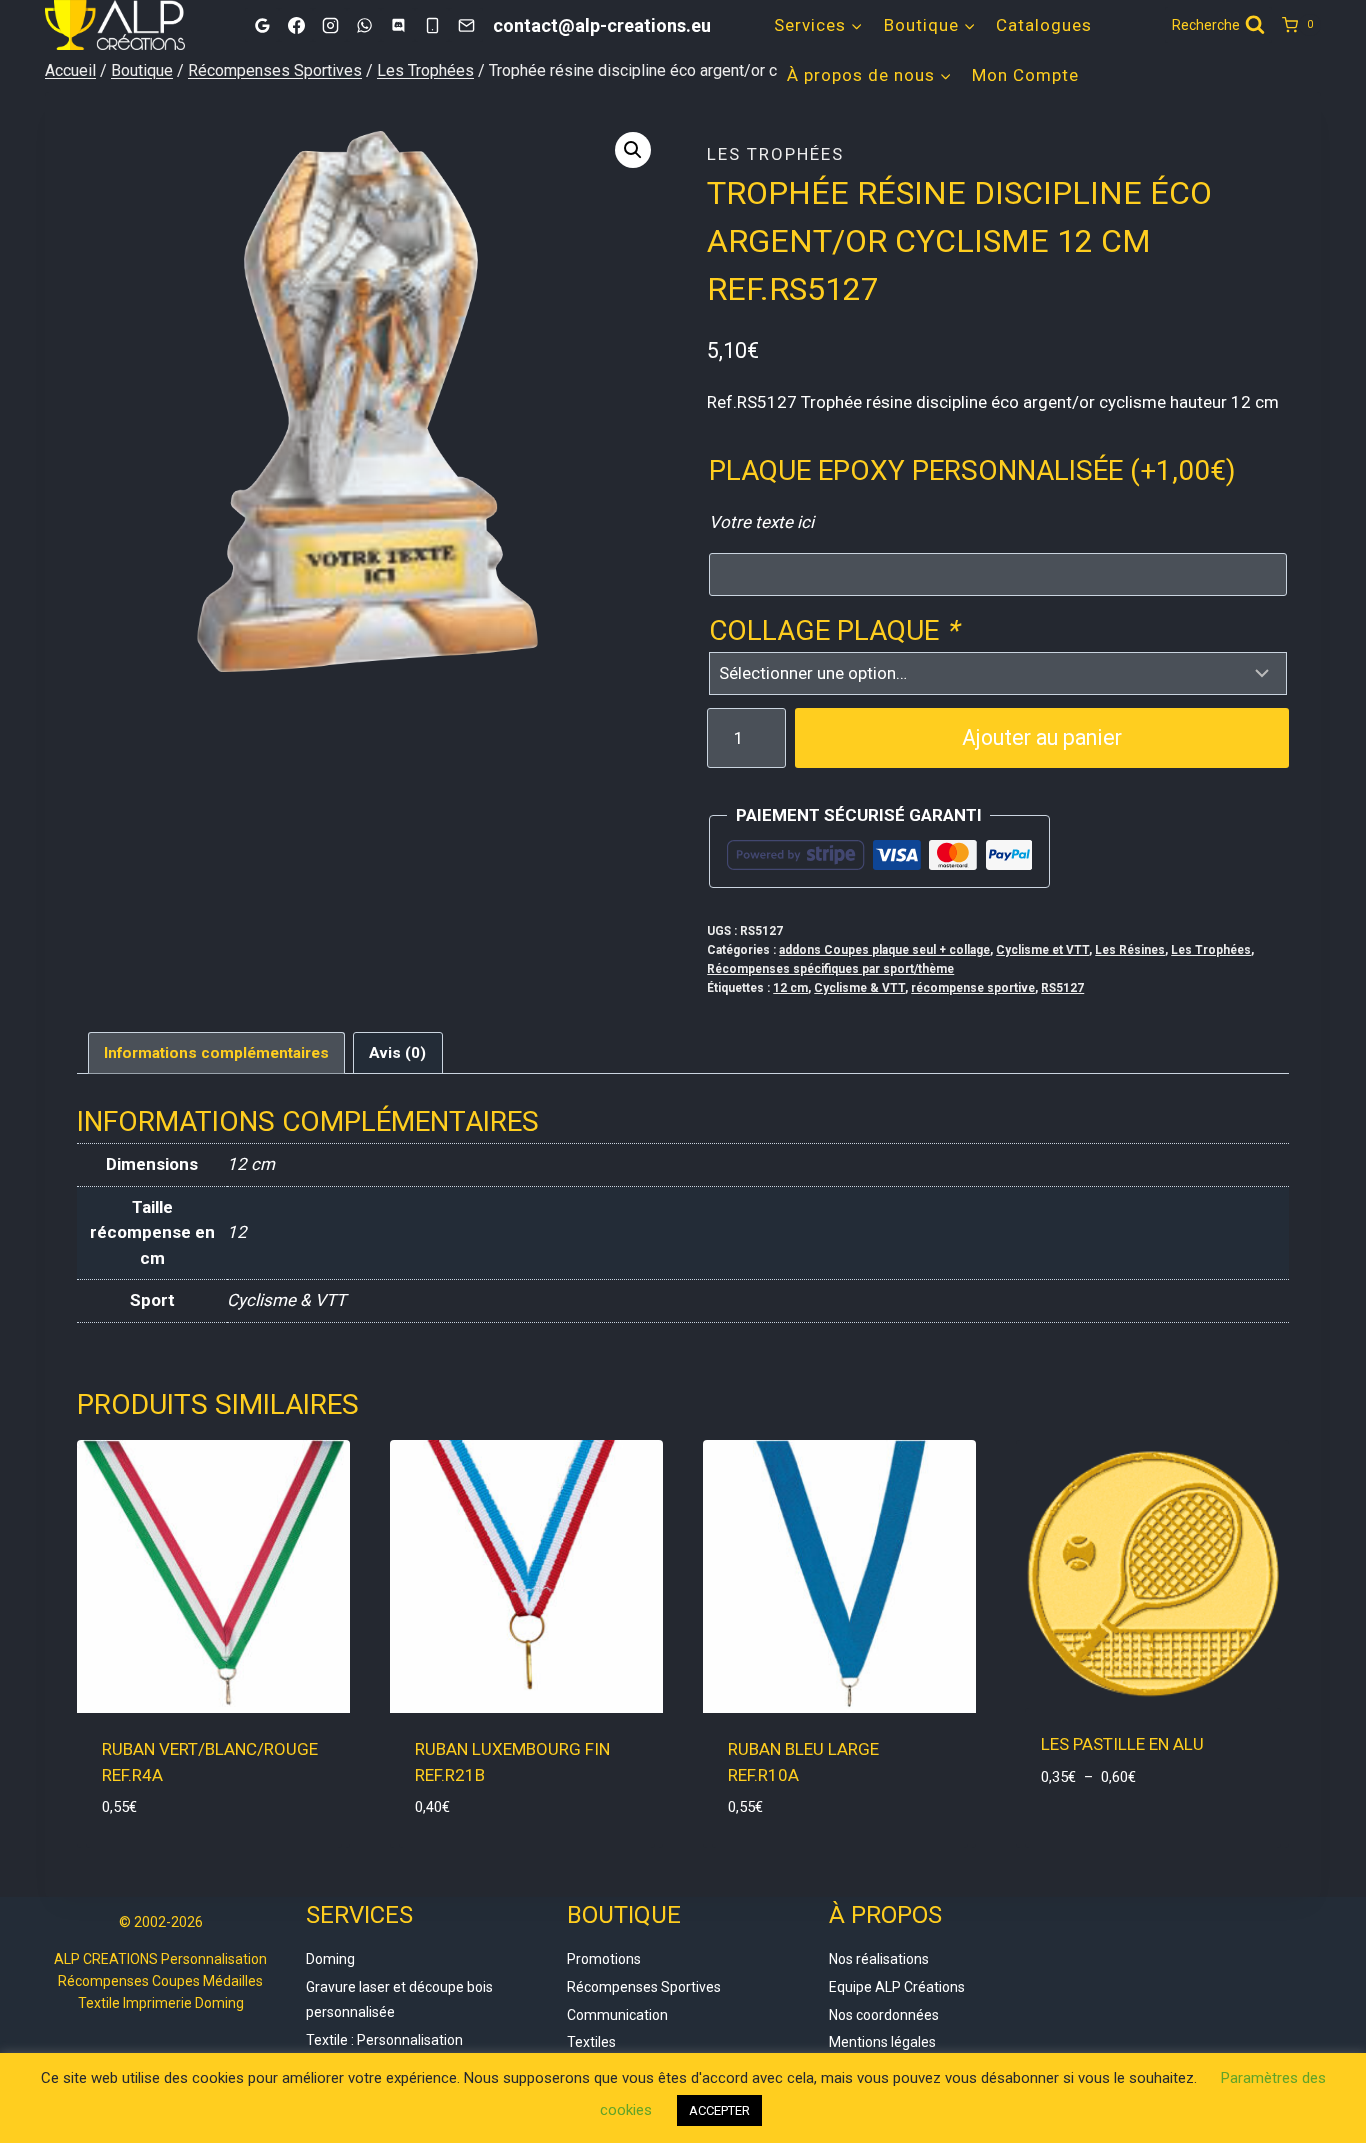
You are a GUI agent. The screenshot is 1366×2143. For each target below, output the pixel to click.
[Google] (262, 25)
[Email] (466, 25)
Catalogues (1044, 25)
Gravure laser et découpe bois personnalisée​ (399, 1999)
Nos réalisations (879, 1959)
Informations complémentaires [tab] (216, 1053)
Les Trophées (775, 154)
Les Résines (1130, 950)
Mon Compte (1025, 75)
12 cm (790, 988)
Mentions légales (882, 2042)
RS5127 (1062, 988)
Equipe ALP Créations (897, 1987)
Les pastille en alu (1122, 1744)
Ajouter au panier (1042, 737)
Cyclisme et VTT (1042, 950)
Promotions (604, 1959)
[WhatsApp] (364, 25)
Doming (330, 1959)
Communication (617, 2015)
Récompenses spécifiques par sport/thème (830, 969)
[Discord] (398, 25)
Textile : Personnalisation (384, 2040)
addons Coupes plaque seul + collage (884, 950)
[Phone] (432, 25)
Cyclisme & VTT (859, 988)
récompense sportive (973, 988)
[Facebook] (296, 25)
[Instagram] (330, 25)
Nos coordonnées (884, 2015)
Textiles (591, 2042)
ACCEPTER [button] (719, 2110)
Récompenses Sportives (644, 1987)
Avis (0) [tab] (397, 1053)
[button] (633, 150)
